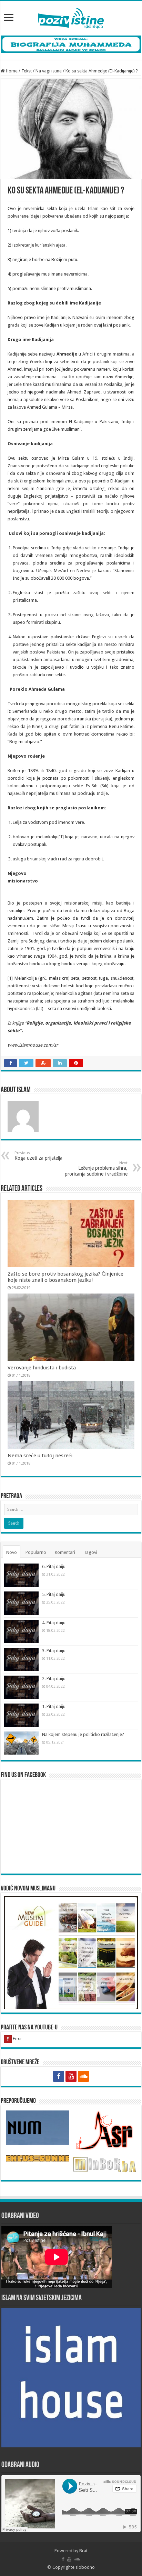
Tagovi (90, 1552)
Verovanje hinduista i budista (42, 1368)
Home (11, 71)
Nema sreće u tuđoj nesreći (40, 1456)
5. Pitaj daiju (54, 1594)
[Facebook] (59, 2076)
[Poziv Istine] (71, 17)
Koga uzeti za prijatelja (38, 1156)
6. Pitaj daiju (54, 1566)
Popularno (36, 1552)
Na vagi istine (49, 71)
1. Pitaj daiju (54, 1706)
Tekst (27, 71)
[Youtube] (71, 2076)
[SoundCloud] (83, 2076)
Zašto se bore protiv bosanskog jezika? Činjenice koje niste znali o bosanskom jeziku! (65, 1277)
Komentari (65, 1552)
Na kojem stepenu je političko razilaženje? (83, 1734)
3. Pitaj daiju (54, 1651)
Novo (12, 1552)
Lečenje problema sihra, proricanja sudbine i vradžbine (96, 1169)
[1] (61, 837)
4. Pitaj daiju (54, 1623)
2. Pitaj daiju (54, 1679)
